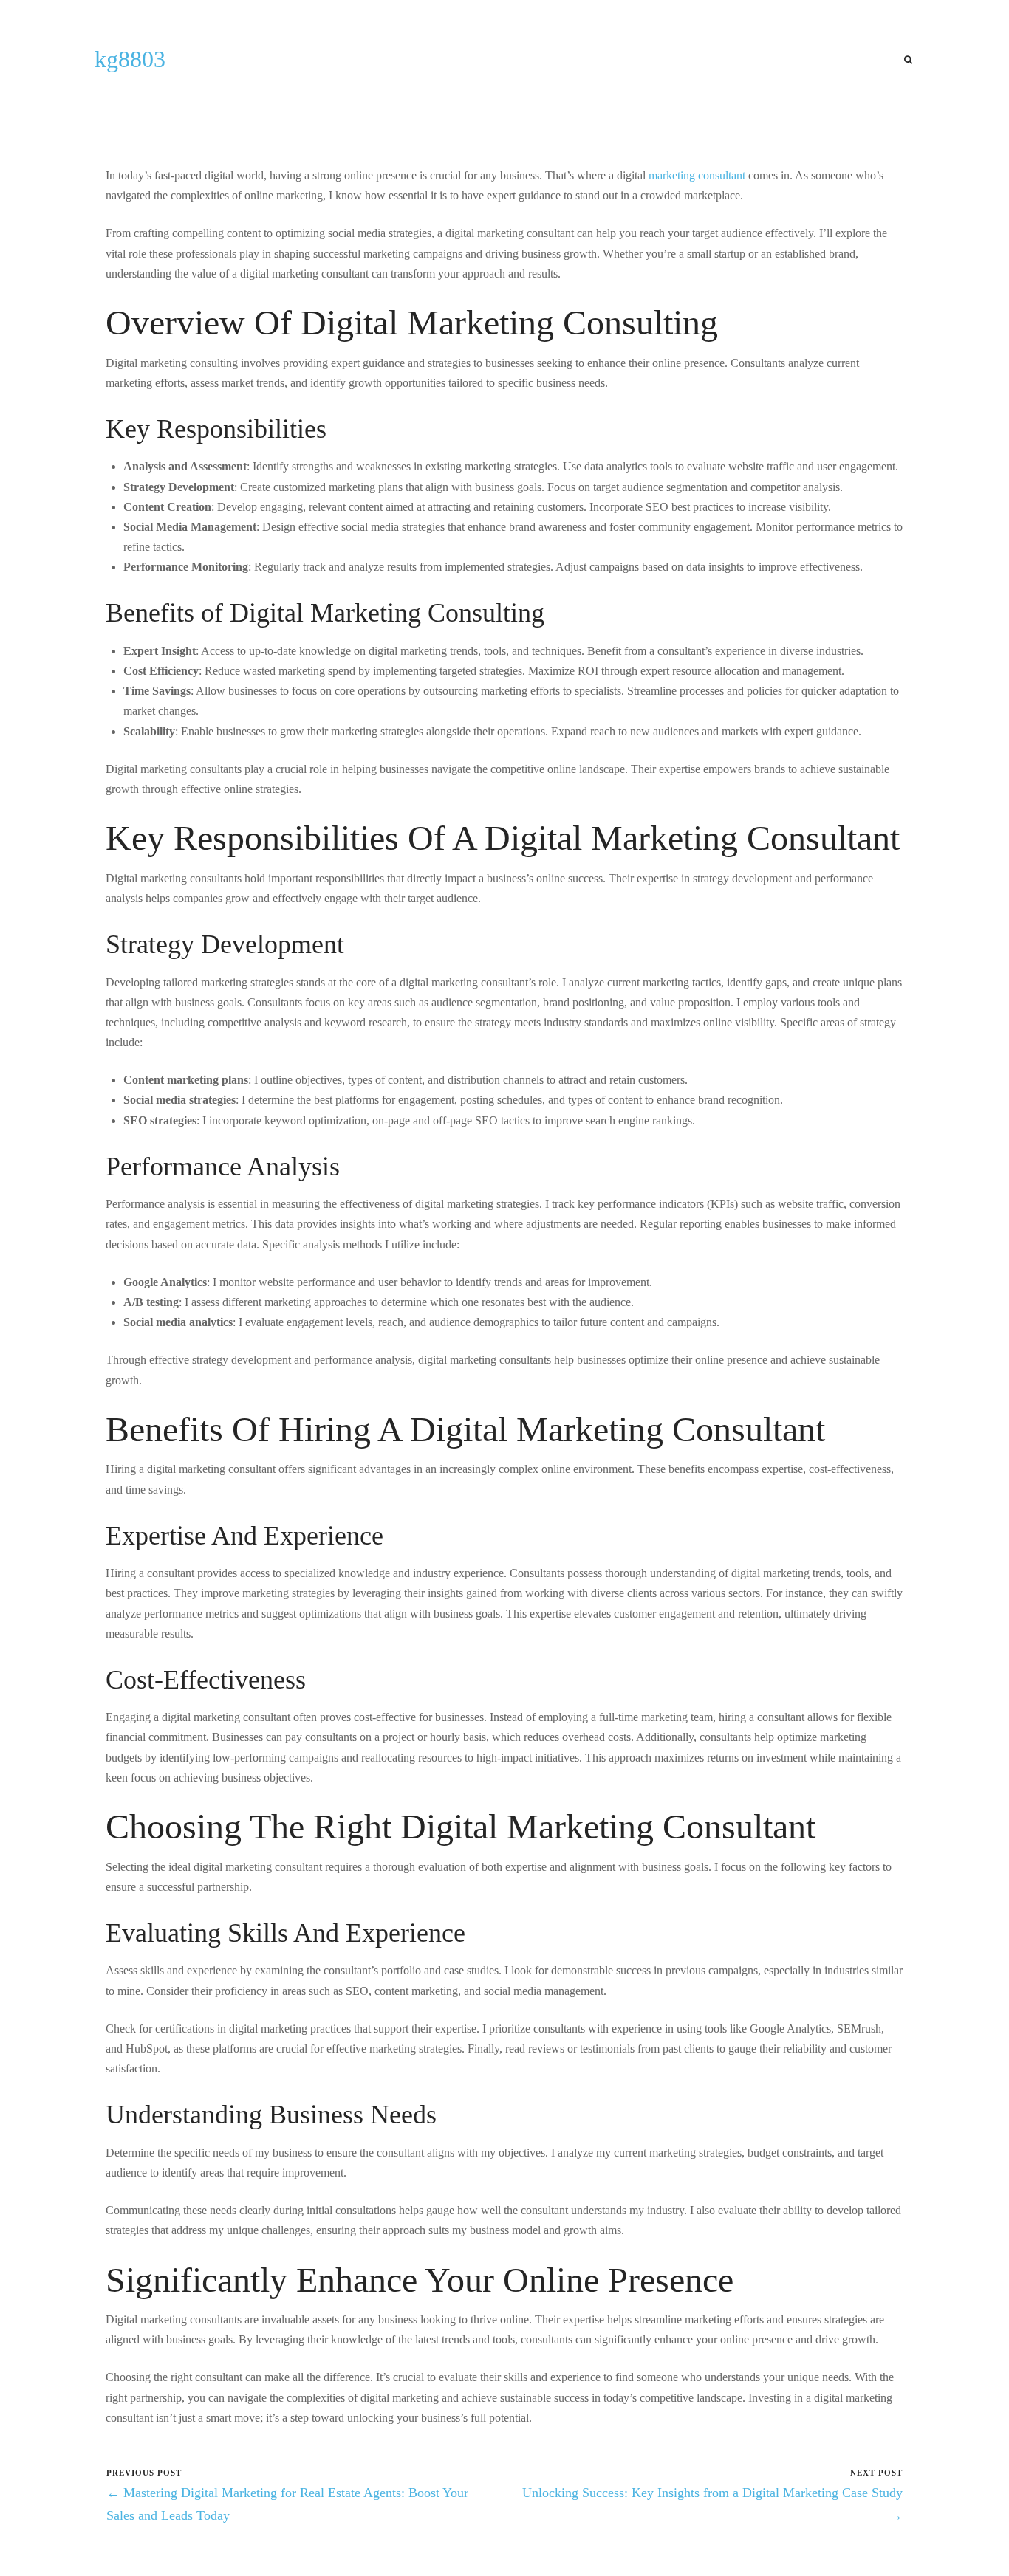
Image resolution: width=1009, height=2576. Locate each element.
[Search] (908, 60)
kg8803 (130, 59)
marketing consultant (697, 175)
